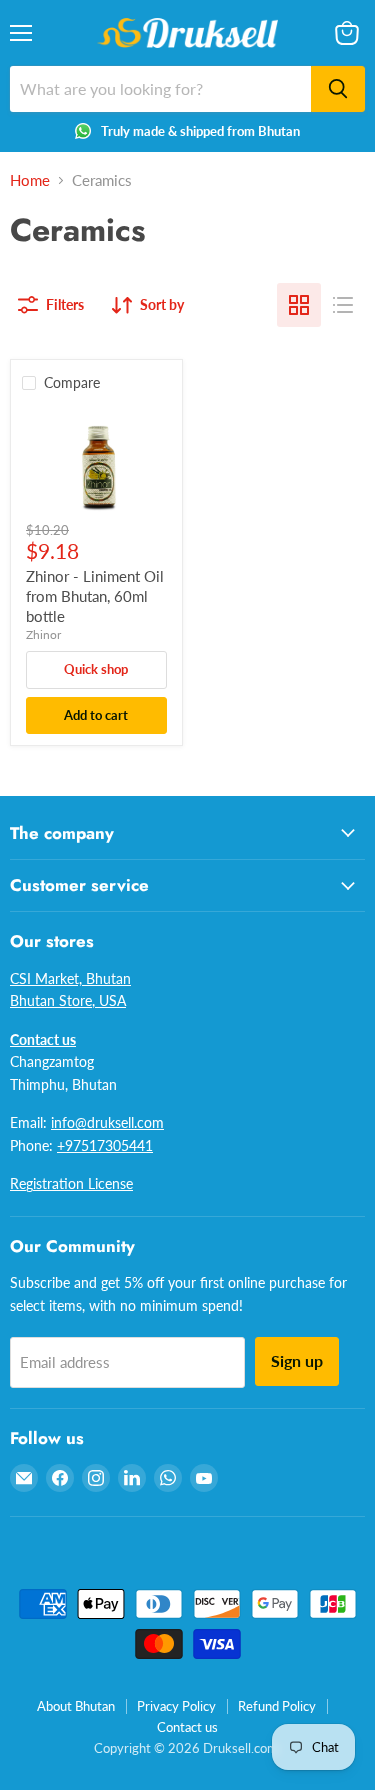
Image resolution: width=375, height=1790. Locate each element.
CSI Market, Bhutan (70, 978)
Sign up (297, 1360)
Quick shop (96, 669)
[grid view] (299, 305)
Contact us (187, 1727)
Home (30, 180)
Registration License (71, 1183)
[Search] (338, 89)
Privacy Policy (176, 1706)
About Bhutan (76, 1706)
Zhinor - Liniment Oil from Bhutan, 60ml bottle (95, 595)
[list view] (343, 305)
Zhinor (43, 634)
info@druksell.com (107, 1122)
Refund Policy (277, 1706)
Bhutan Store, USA (68, 1000)
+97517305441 (105, 1145)
